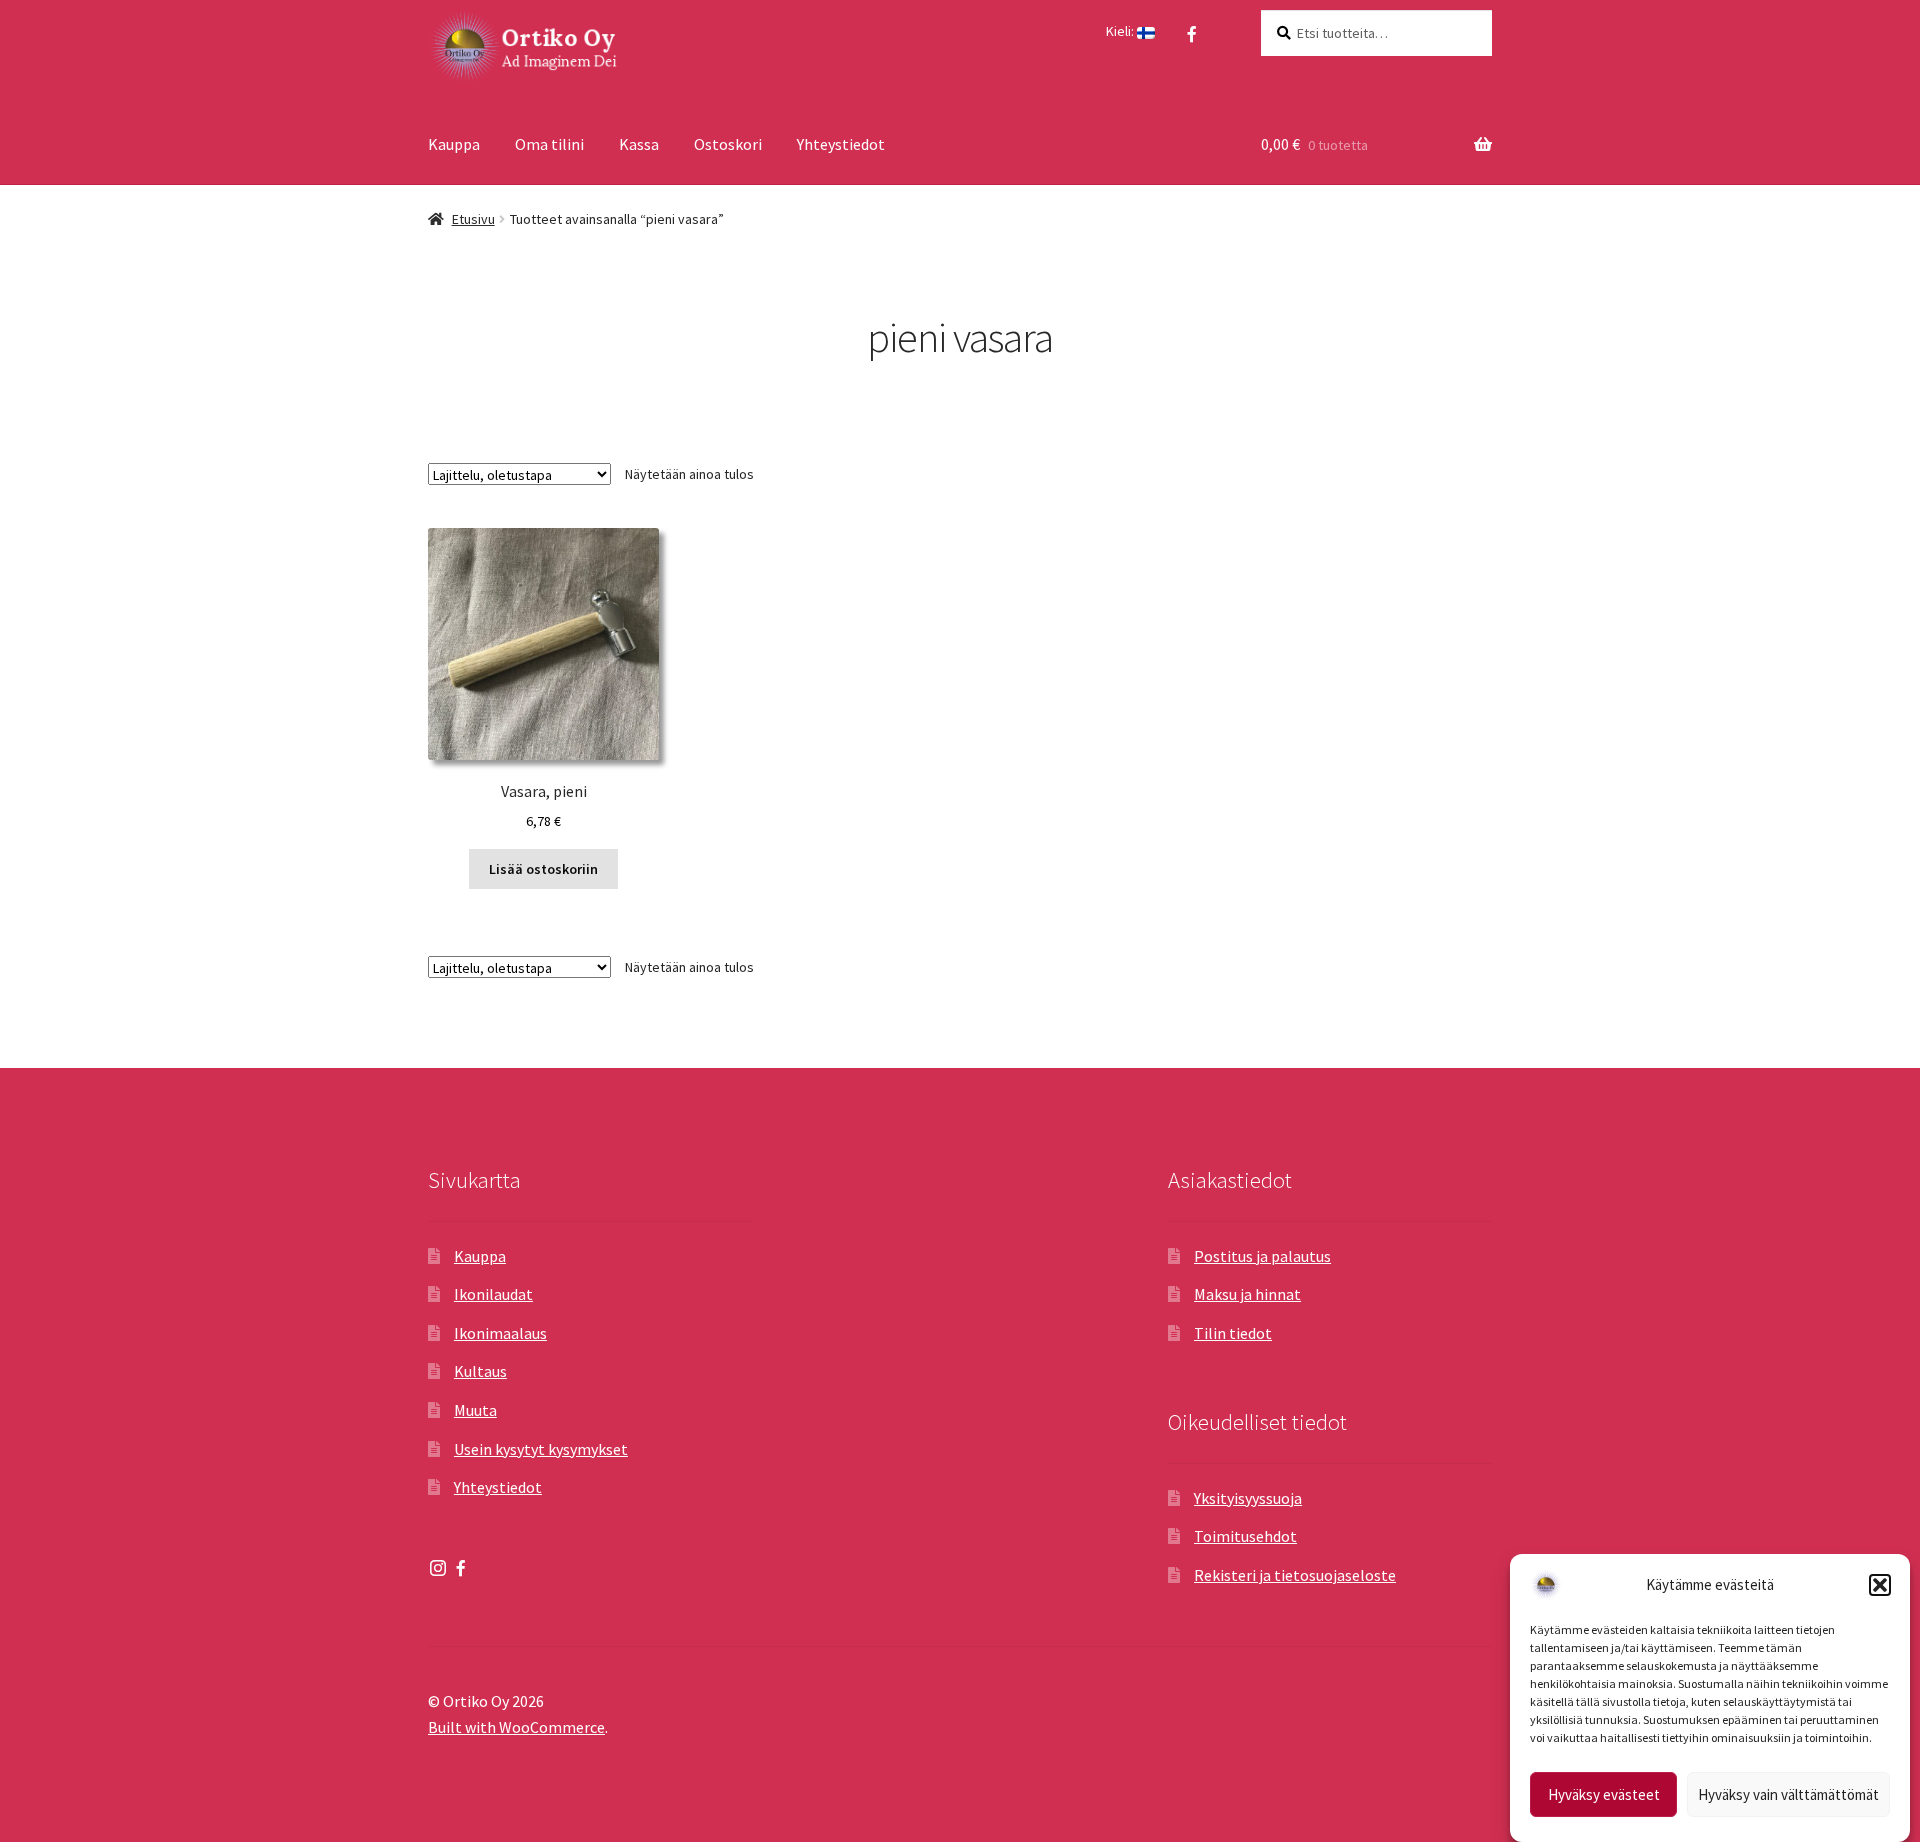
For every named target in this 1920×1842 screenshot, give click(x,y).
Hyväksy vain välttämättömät (1788, 1794)
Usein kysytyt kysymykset (541, 1449)
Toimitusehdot (1245, 1536)
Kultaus (480, 1371)
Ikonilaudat (493, 1294)
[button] (1880, 1585)
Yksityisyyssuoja (1248, 1498)
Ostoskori (728, 144)
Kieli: (1121, 31)
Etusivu (473, 219)
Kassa (639, 144)
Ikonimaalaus (500, 1333)
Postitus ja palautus (1262, 1256)
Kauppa (454, 144)
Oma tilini (549, 144)
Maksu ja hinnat (1247, 1294)
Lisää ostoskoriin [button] (543, 869)
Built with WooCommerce (516, 1727)
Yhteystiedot (841, 144)
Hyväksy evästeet (1604, 1794)
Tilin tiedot (1233, 1333)
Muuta (475, 1410)
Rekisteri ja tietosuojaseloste (1295, 1575)
